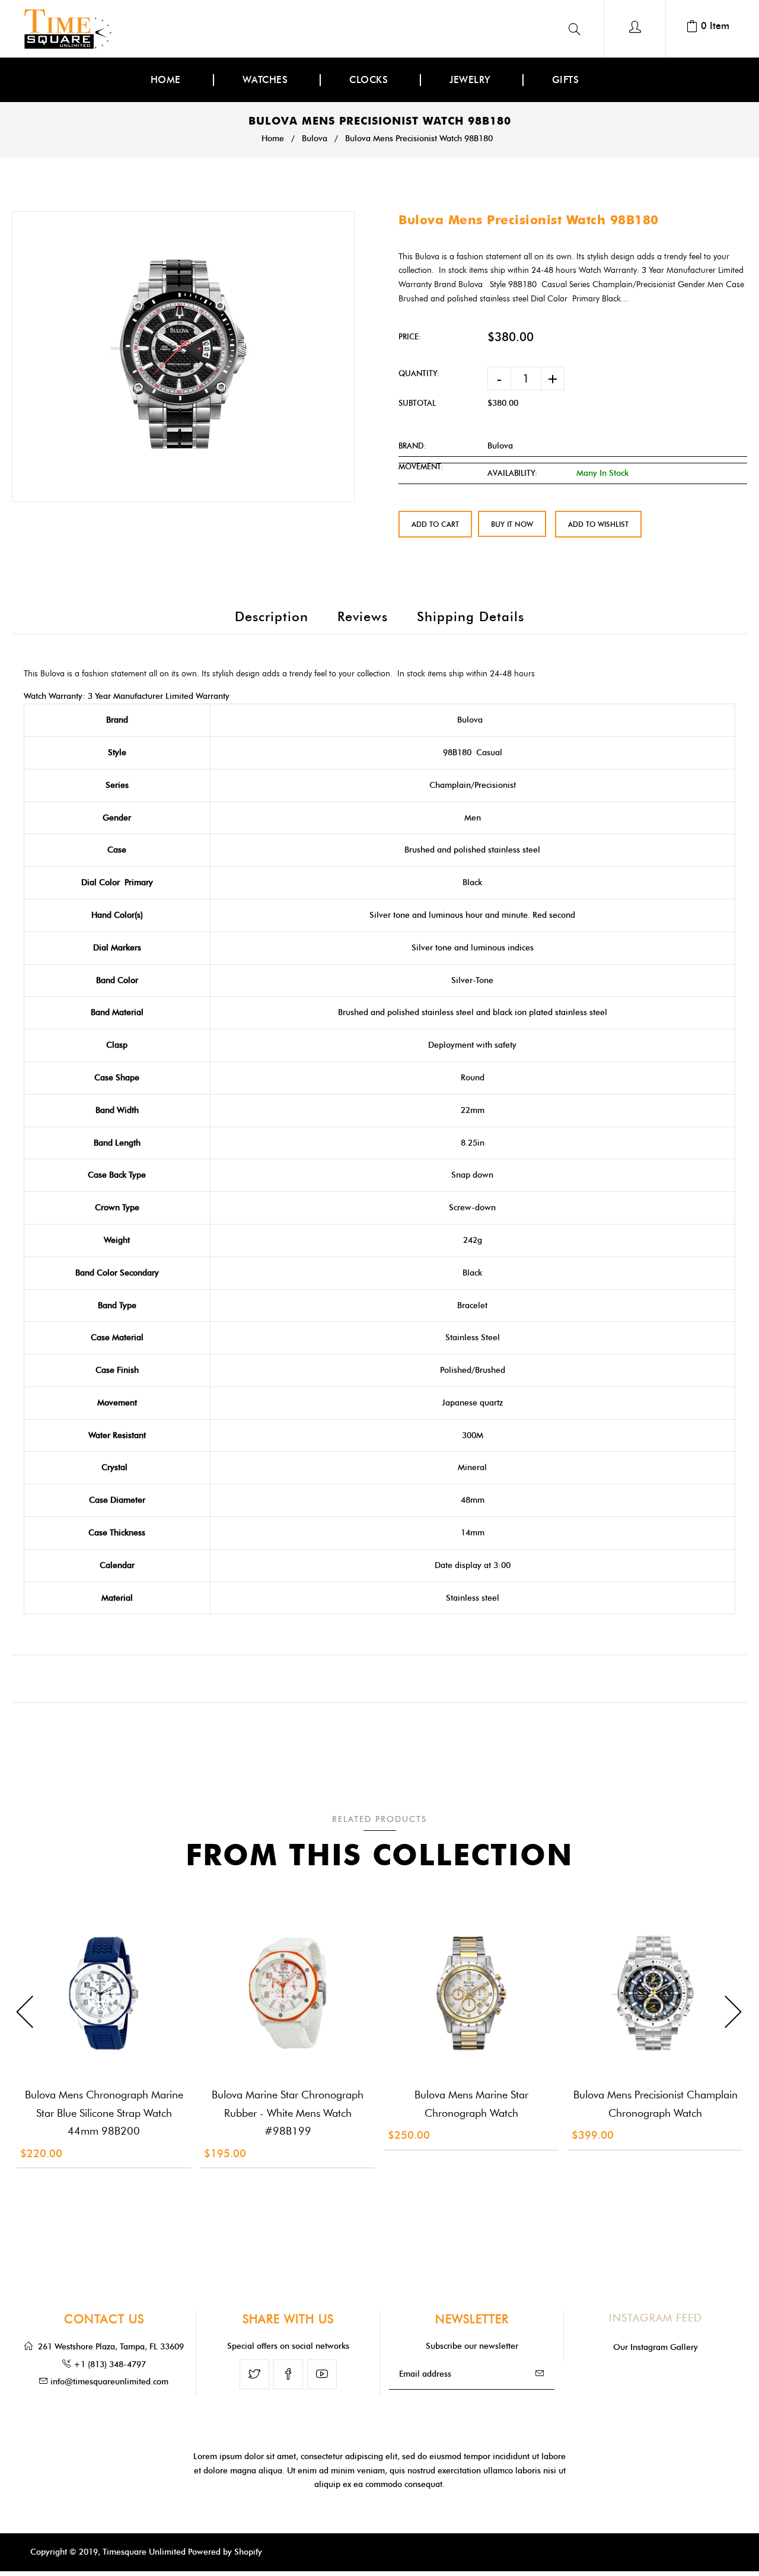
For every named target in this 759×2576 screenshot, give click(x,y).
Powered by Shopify (225, 2552)
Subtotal (417, 403)
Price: (410, 336)
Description (272, 617)
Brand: (412, 446)
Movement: (421, 466)
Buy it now (512, 524)
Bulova (315, 139)
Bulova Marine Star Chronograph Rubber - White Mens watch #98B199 (288, 2113)
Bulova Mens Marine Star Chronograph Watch (471, 2104)
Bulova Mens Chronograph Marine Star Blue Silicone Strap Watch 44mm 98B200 (104, 2113)
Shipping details (471, 617)
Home (273, 139)
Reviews (363, 617)
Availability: (512, 473)
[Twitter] (254, 2374)
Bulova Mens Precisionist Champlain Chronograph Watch (656, 2104)
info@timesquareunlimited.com (109, 2382)
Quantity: (419, 373)
